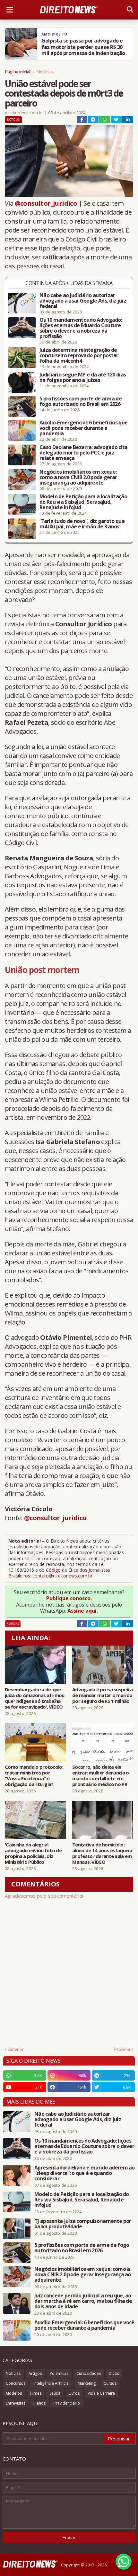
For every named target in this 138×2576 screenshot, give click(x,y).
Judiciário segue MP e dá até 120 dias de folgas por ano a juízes (83, 377)
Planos (39, 2403)
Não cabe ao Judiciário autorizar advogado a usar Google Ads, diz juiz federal (83, 301)
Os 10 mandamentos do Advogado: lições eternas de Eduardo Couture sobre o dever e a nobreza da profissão (81, 328)
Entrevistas (16, 2403)
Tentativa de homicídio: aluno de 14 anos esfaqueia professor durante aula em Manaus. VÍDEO (102, 1853)
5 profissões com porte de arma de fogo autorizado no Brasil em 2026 (81, 401)
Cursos (110, 2383)
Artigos (35, 2373)
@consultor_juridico (46, 203)
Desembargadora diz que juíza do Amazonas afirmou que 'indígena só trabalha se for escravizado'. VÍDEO (35, 1698)
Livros (74, 2393)
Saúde (55, 2393)
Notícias (45, 71)
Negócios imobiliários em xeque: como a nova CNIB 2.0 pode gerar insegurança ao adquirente (78, 477)
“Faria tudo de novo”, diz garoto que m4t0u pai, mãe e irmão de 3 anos (82, 524)
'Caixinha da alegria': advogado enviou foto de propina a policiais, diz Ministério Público (33, 1853)
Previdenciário (67, 2403)
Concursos (16, 2383)
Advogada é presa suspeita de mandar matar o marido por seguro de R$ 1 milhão (103, 1695)
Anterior (16, 2049)
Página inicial (17, 71)
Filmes (36, 2393)
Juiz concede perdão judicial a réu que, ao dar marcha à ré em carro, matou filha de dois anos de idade (83, 2301)
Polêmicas (59, 2373)
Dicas (114, 2373)
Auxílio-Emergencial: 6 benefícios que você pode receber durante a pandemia (83, 428)
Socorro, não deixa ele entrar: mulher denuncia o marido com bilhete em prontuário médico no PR (101, 1775)
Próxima (122, 2049)
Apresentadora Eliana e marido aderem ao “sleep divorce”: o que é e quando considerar (85, 2173)
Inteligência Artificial (52, 2383)
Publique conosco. (69, 1598)
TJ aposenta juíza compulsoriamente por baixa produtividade (83, 2224)
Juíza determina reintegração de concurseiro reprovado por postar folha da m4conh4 (79, 356)
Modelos (14, 2393)
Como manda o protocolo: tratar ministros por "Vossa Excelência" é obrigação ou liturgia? (34, 1775)
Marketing (87, 2383)
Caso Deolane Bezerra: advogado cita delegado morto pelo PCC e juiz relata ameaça (84, 453)
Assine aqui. (83, 1611)
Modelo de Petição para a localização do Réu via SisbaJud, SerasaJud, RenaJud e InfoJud (83, 502)
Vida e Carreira (101, 2393)
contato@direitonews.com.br (62, 1576)
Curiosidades (89, 2373)
